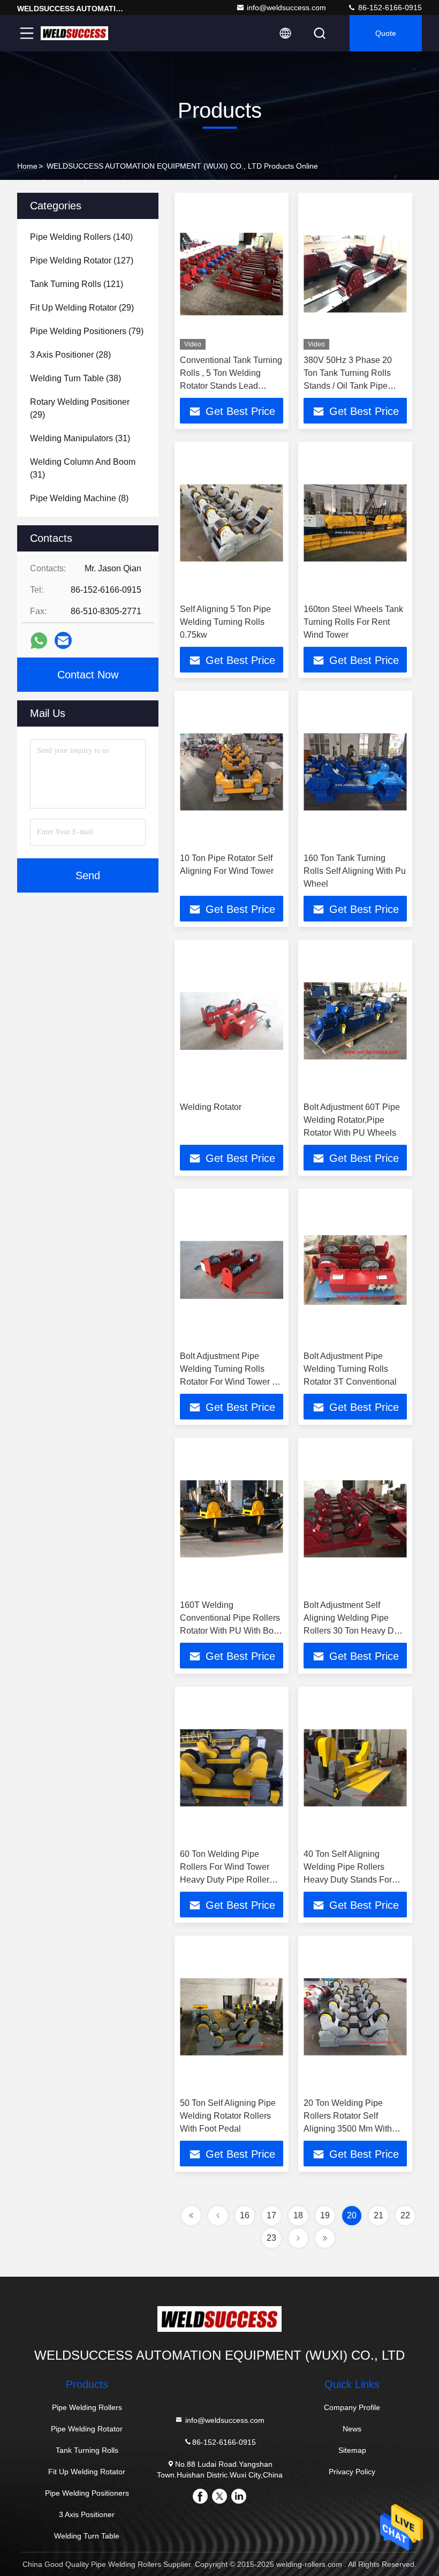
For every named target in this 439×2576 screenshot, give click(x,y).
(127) (82, 260)
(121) (77, 284)
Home (27, 166)
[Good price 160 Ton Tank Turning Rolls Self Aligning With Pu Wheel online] (355, 772)
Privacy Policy (352, 2472)
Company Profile (352, 2407)
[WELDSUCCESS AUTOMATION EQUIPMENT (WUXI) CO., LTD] (74, 33)
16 (245, 2215)
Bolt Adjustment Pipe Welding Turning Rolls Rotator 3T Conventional (350, 1369)
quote (386, 33)
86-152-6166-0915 (389, 7)
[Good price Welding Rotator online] (232, 1021)
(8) (79, 498)
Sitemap (352, 2450)
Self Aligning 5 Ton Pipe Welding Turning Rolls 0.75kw (225, 622)
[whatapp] (39, 641)
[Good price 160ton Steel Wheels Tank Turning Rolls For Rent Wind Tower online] (355, 523)
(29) (82, 308)
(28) (70, 355)
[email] (63, 640)
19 (325, 2215)
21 (379, 2215)
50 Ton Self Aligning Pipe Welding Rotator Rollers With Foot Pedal (228, 2116)
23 (271, 2238)
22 (405, 2215)
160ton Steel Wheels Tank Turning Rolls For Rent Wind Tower (353, 622)
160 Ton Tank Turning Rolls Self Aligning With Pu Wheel (355, 871)
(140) (81, 237)
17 (271, 2215)
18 (298, 2215)
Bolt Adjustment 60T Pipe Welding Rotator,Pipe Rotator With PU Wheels (352, 1120)
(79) (87, 331)
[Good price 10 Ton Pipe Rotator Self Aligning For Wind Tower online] (232, 772)
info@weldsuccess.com (286, 7)
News (352, 2429)
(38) (75, 378)
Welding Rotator (211, 1107)
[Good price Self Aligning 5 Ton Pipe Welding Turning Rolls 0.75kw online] (232, 523)
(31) (80, 438)
